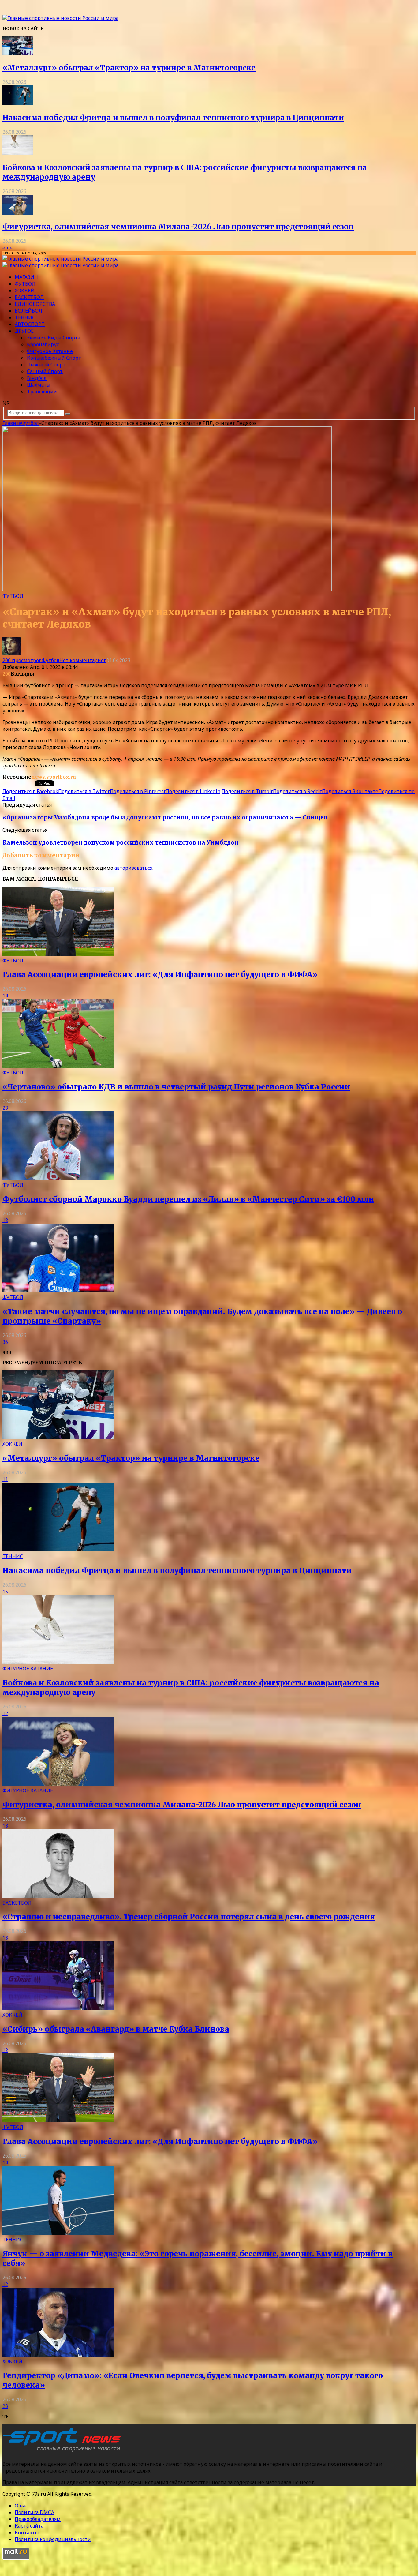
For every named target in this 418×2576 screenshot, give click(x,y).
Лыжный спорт (46, 365)
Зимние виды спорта (54, 338)
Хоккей (25, 291)
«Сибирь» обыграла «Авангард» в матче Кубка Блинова (116, 2029)
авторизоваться (133, 868)
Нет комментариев (83, 660)
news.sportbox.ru (54, 777)
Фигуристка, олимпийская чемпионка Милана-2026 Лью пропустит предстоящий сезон (178, 227)
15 (5, 1592)
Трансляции (42, 392)
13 (5, 1826)
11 (5, 1479)
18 (5, 1220)
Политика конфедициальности (53, 2539)
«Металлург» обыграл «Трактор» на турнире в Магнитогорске (129, 68)
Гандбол (37, 378)
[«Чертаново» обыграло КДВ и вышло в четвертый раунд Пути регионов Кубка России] (58, 1066)
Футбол (25, 284)
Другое (24, 331)
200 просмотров (22, 660)
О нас (21, 2506)
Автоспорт (30, 324)
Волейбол (28, 311)
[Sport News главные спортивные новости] (64, 2452)
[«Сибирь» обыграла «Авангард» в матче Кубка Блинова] (58, 2008)
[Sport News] (60, 18)
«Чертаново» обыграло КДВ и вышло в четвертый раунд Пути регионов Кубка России (176, 1087)
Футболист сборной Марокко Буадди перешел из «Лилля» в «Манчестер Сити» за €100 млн (188, 1199)
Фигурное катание (50, 351)
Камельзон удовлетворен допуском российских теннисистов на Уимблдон (121, 843)
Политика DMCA (34, 2512)
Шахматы (39, 385)
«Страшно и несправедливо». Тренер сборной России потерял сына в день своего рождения (189, 1917)
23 (5, 1108)
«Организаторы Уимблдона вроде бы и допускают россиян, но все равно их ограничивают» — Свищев (165, 817)
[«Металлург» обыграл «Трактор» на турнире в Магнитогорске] (18, 54)
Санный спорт (45, 371)
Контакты (27, 2533)
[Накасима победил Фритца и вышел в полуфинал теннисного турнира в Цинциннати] (18, 103)
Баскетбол (29, 297)
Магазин (26, 277)
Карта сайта (29, 2526)
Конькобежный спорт (54, 358)
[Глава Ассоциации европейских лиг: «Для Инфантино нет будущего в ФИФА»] (58, 954)
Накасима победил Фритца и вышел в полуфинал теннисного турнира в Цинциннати (173, 118)
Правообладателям (38, 2519)
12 (5, 1713)
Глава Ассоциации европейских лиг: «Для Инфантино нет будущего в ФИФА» (160, 975)
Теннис (25, 317)
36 (5, 1342)
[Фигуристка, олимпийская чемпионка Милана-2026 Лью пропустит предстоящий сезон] (18, 213)
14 (5, 996)
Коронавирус (43, 344)
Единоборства (35, 304)
